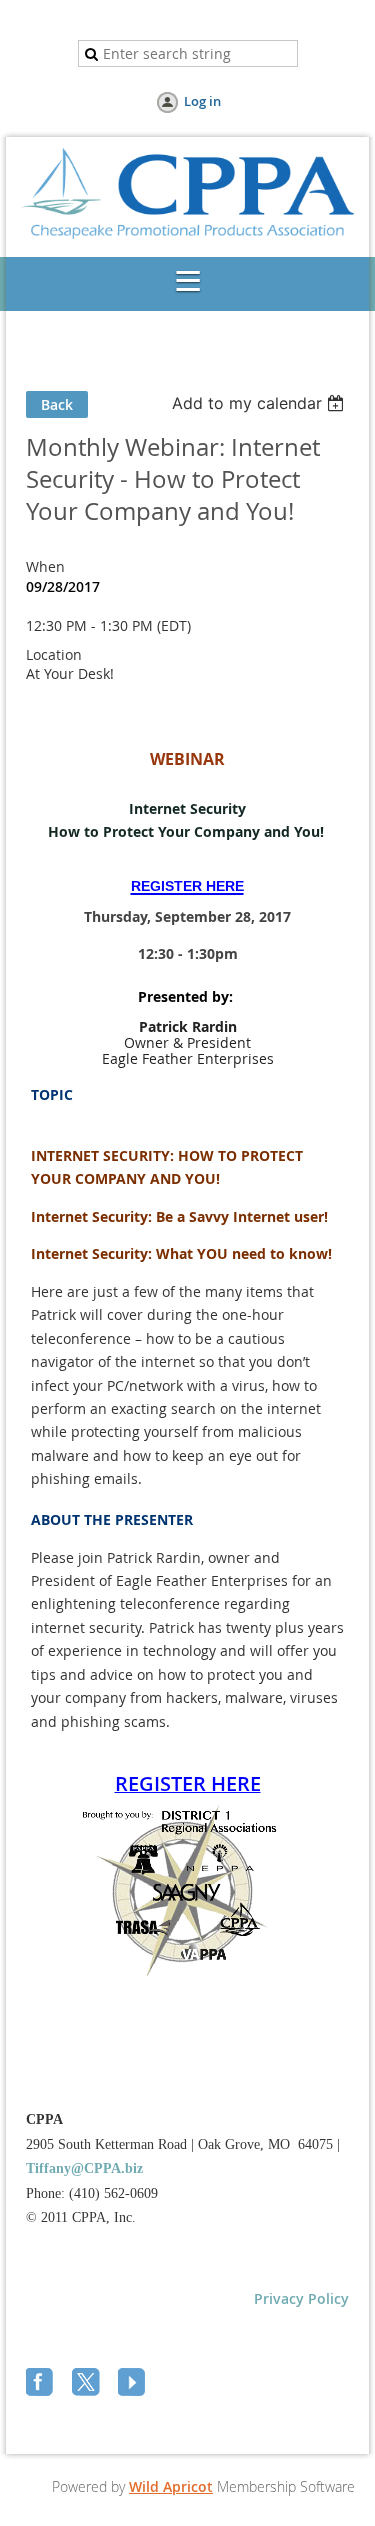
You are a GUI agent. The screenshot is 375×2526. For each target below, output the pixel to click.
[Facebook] (42, 2384)
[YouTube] (134, 2384)
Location (54, 654)
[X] (88, 2384)
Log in (202, 101)
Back (57, 404)
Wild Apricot (171, 2486)
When (45, 566)
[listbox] (260, 403)
